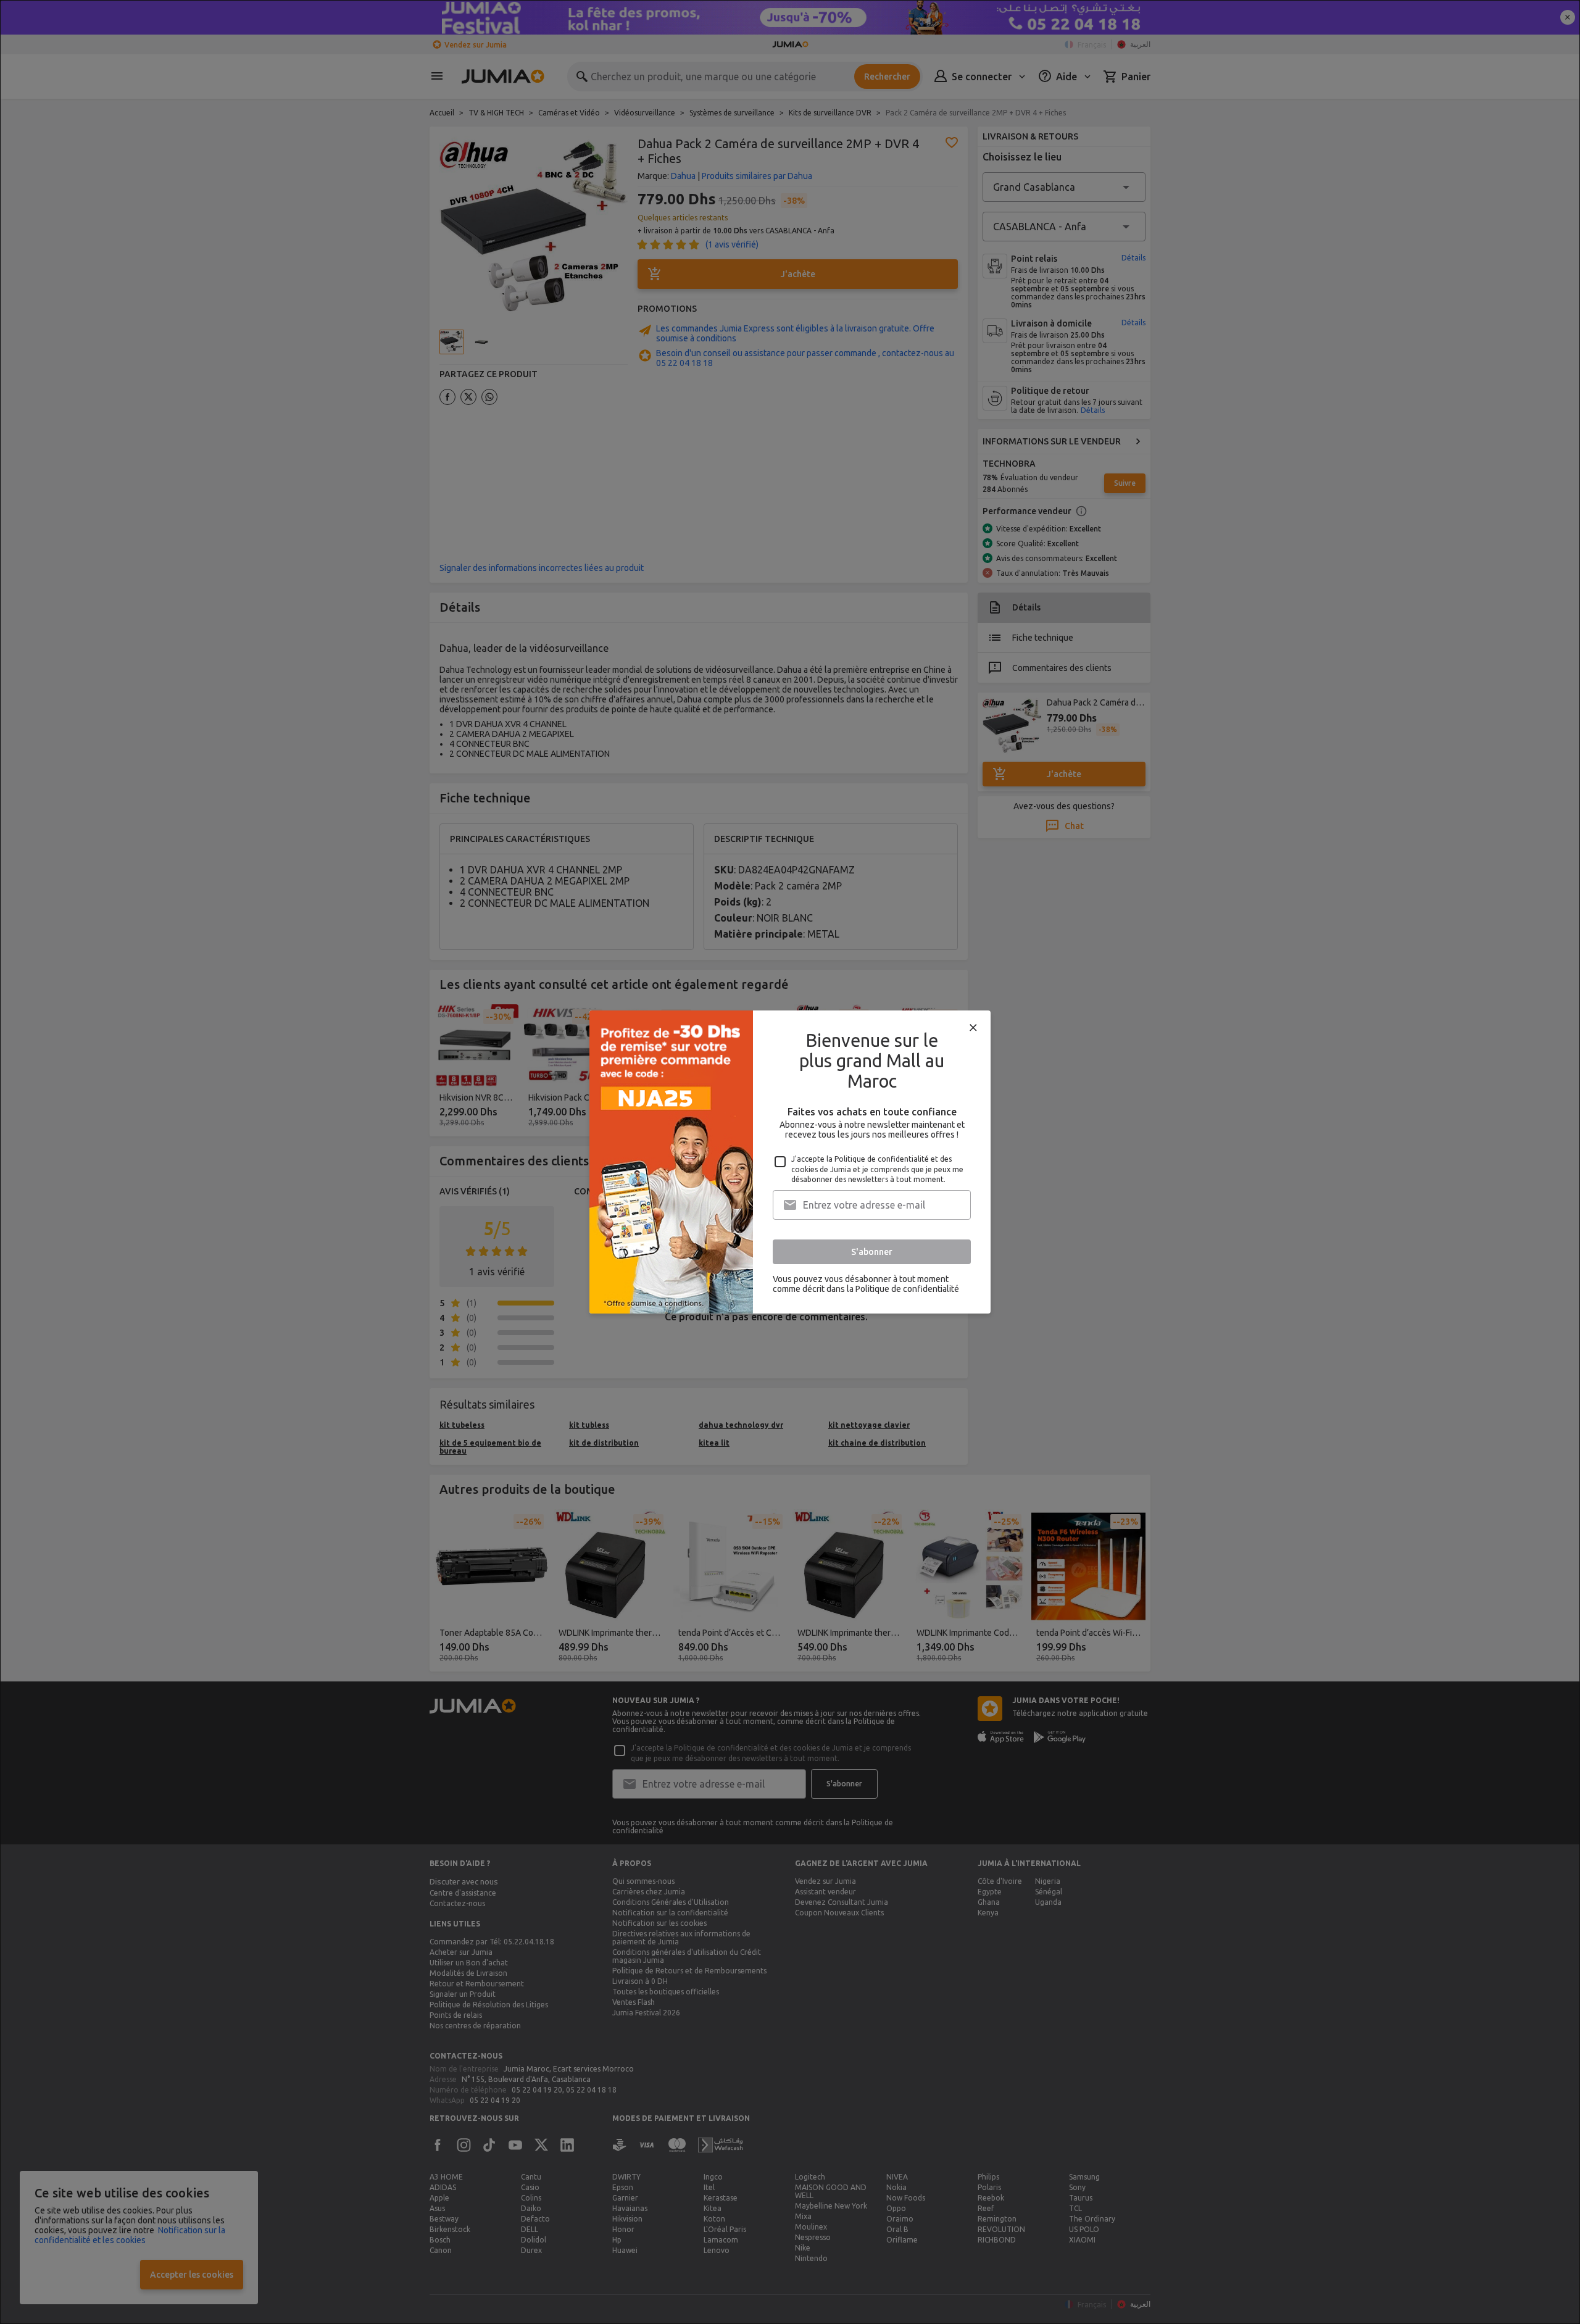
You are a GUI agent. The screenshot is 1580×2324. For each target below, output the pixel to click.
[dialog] (790, 1162)
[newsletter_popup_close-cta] (973, 1028)
